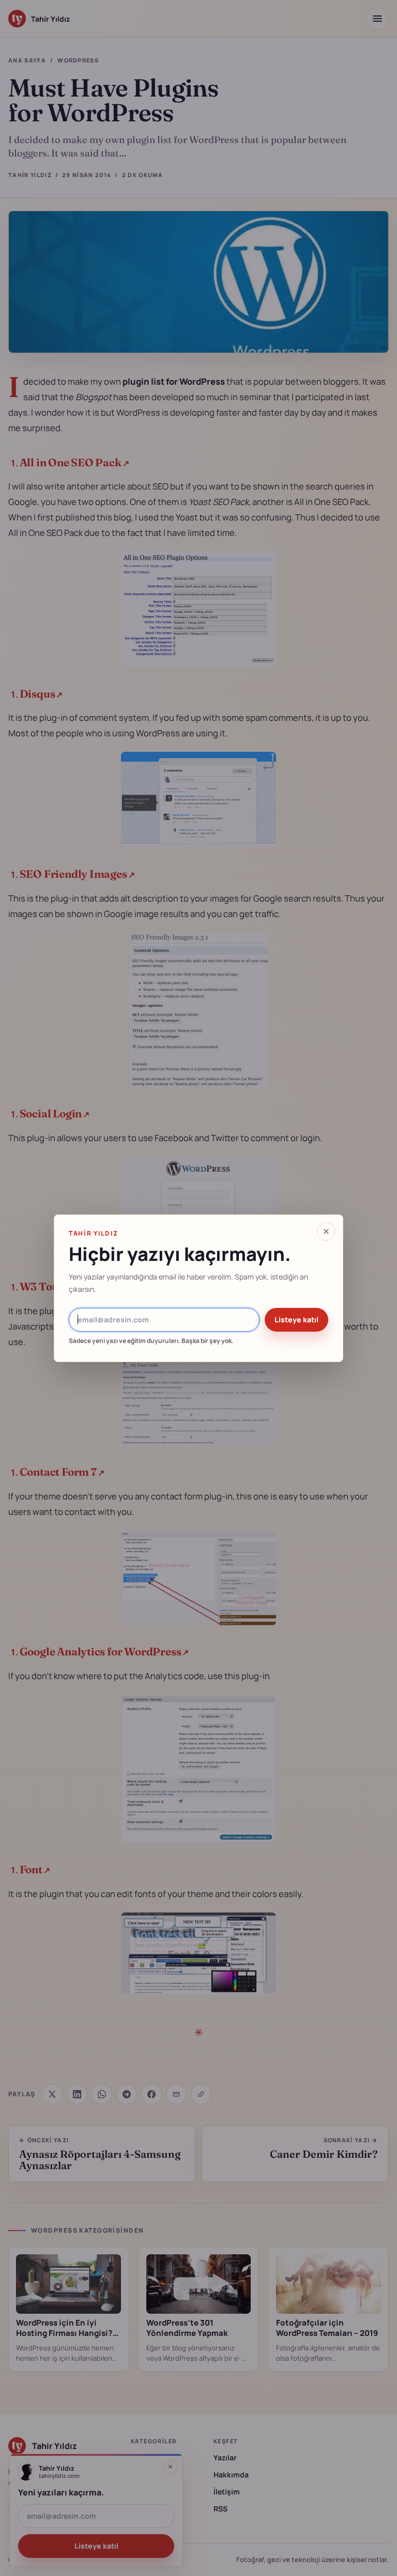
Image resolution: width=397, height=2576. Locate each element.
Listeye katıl (296, 1319)
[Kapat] (326, 1231)
